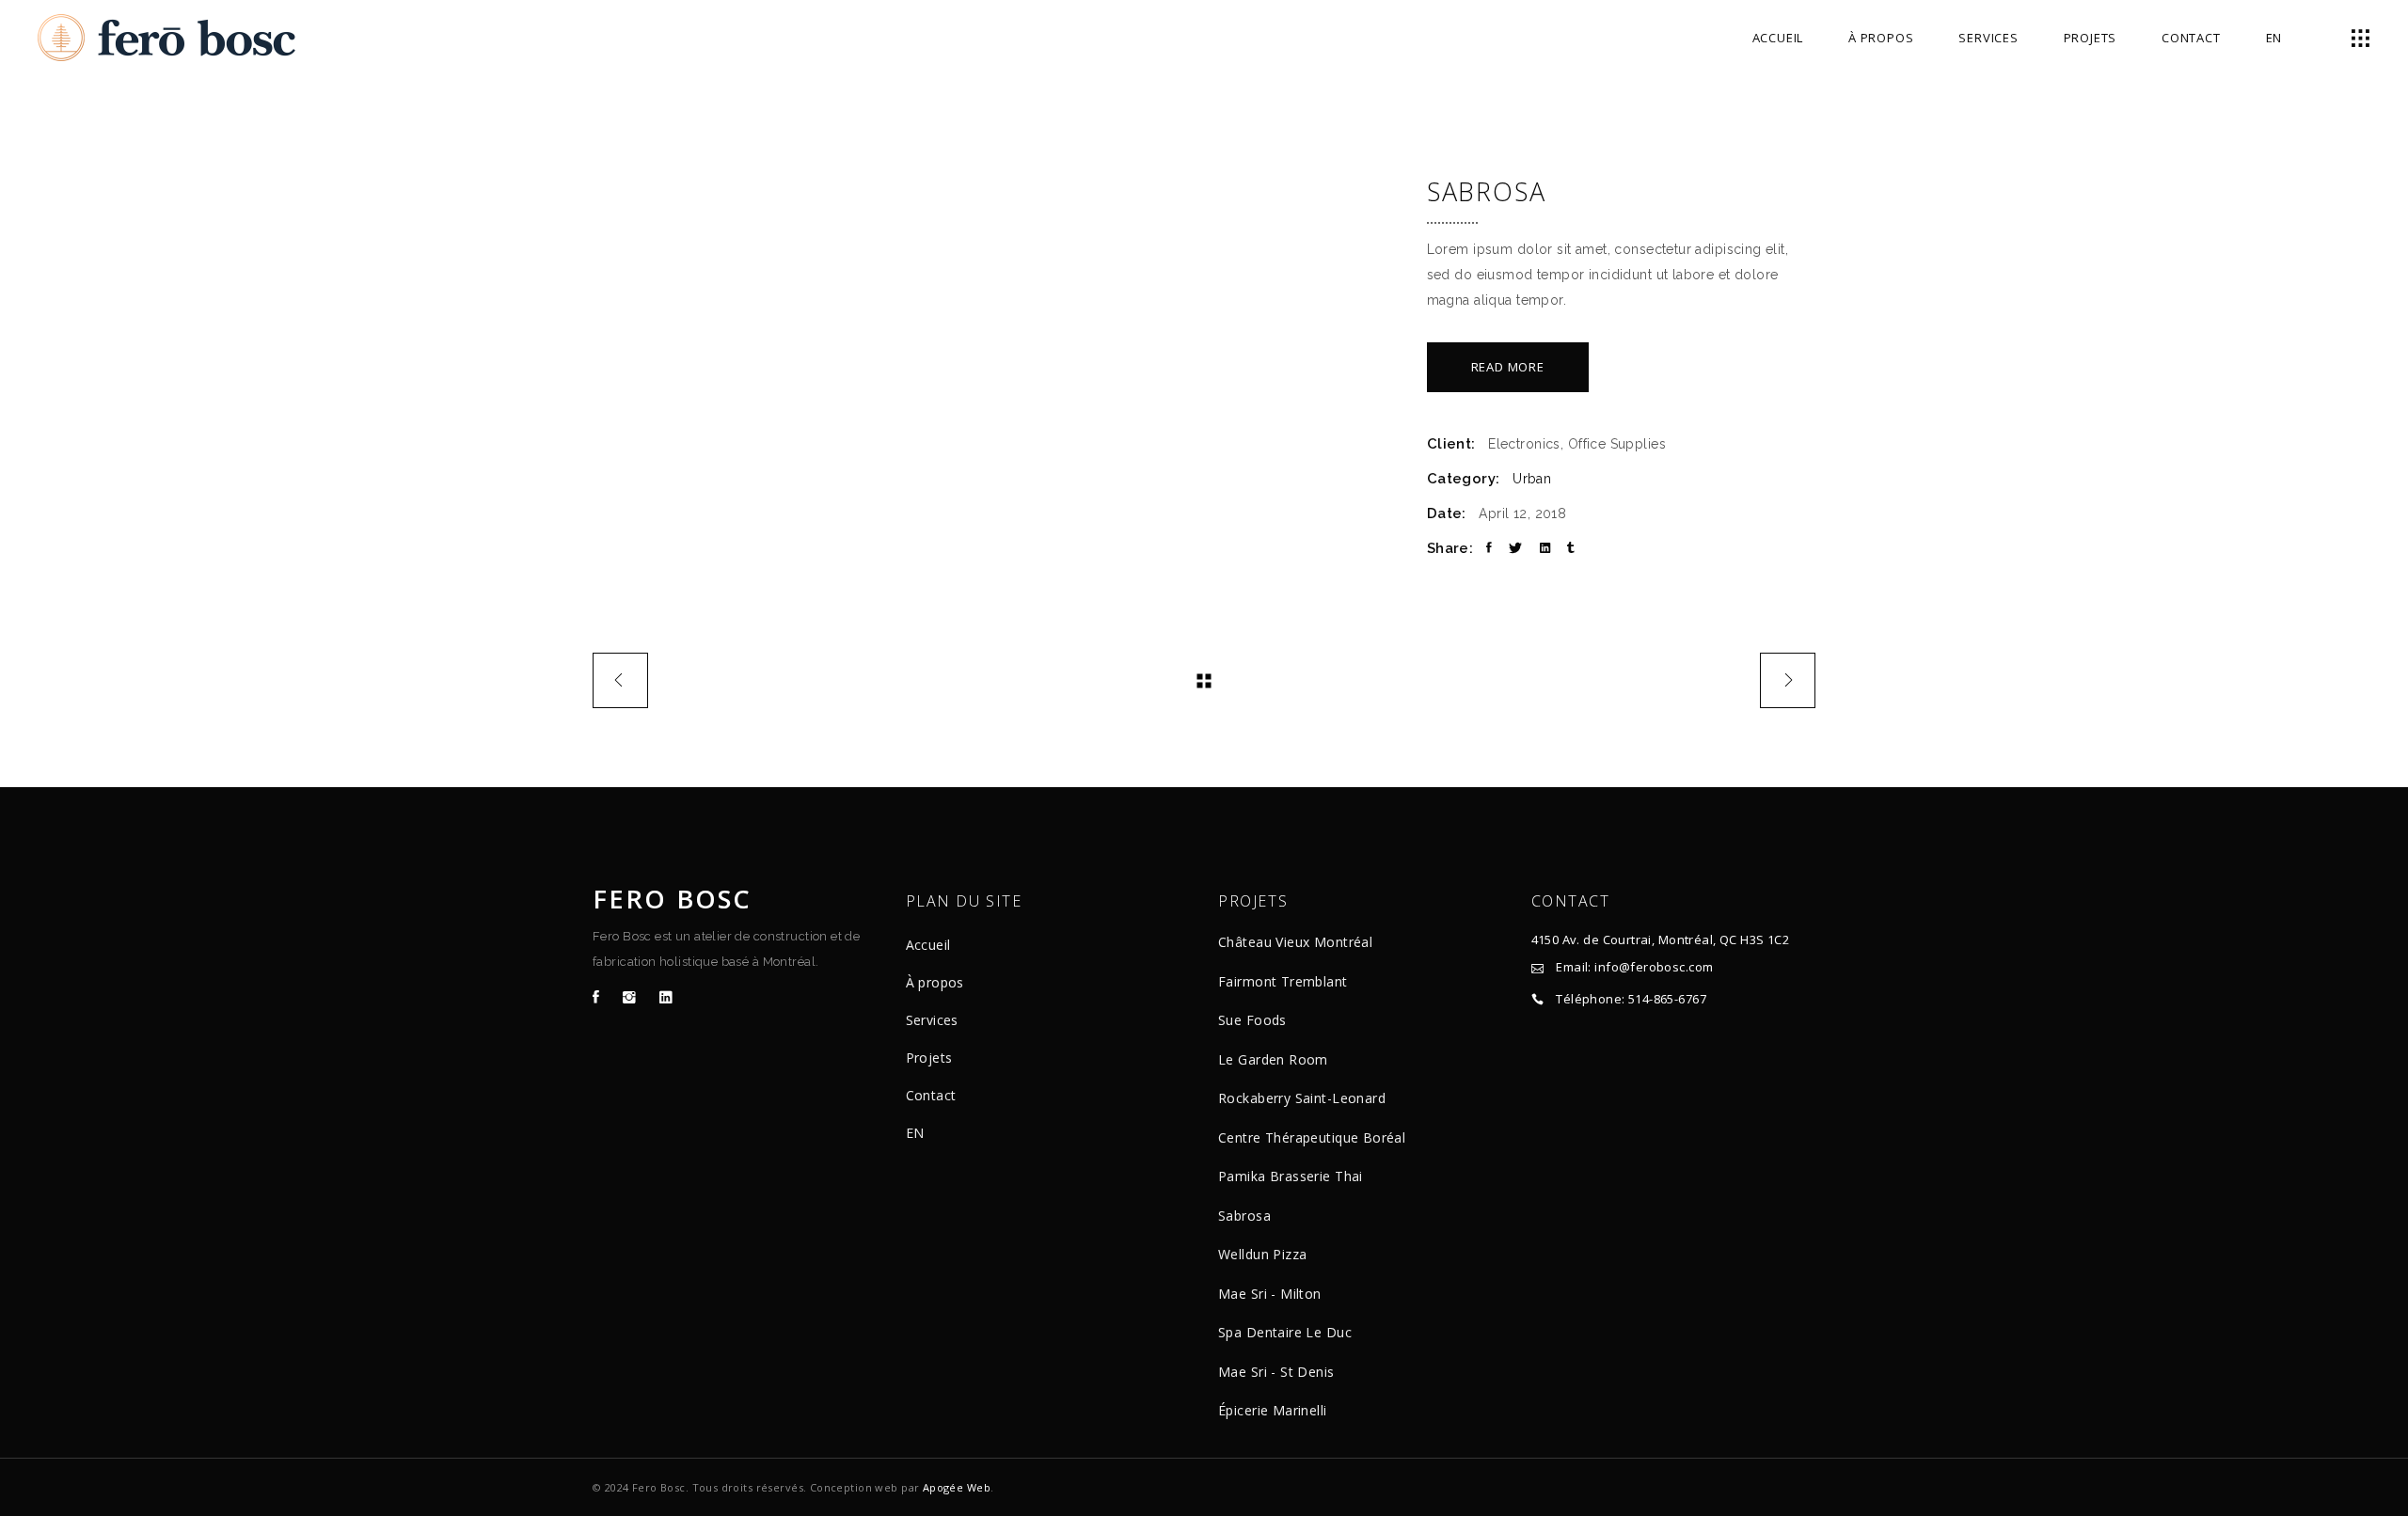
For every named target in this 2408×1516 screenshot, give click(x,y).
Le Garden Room (1273, 1059)
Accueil (928, 945)
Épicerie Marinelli (1273, 1410)
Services (932, 1020)
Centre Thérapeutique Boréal (1312, 1137)
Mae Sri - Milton (1270, 1294)
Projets (929, 1058)
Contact (931, 1095)
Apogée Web (957, 1487)
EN (915, 1133)
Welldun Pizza (1262, 1254)
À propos (935, 982)
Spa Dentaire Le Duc (1285, 1332)
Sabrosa (1244, 1216)
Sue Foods (1252, 1020)
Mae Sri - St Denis (1276, 1372)
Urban (1532, 479)
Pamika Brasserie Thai (1291, 1176)
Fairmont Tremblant (1283, 981)
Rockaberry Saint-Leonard (1302, 1098)
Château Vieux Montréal (1295, 942)
